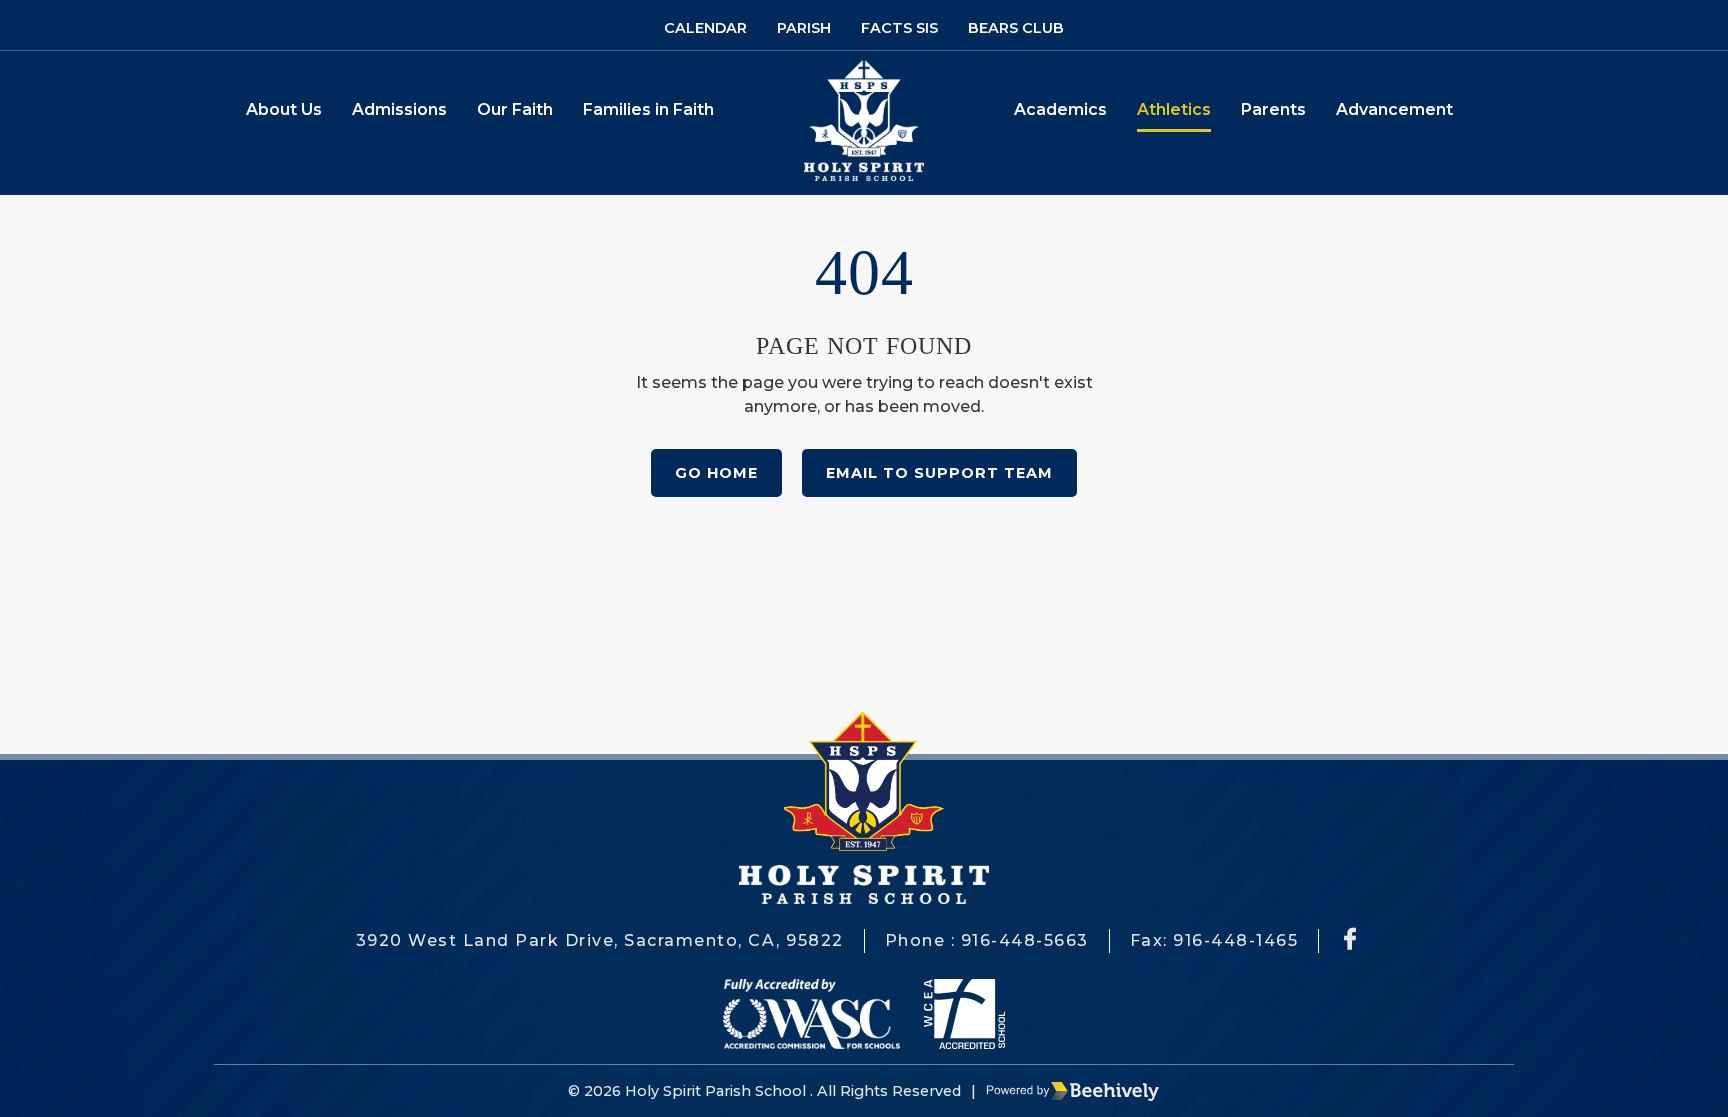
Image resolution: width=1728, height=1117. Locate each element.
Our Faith (515, 109)
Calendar (705, 28)
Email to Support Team (939, 473)
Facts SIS (899, 28)
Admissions (399, 109)
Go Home (716, 473)
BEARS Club (1016, 28)
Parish (804, 28)
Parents (1273, 109)
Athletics (1174, 109)
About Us (284, 109)
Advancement (1394, 109)
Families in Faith (648, 109)
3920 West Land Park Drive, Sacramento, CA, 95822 (600, 940)
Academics (1060, 109)
